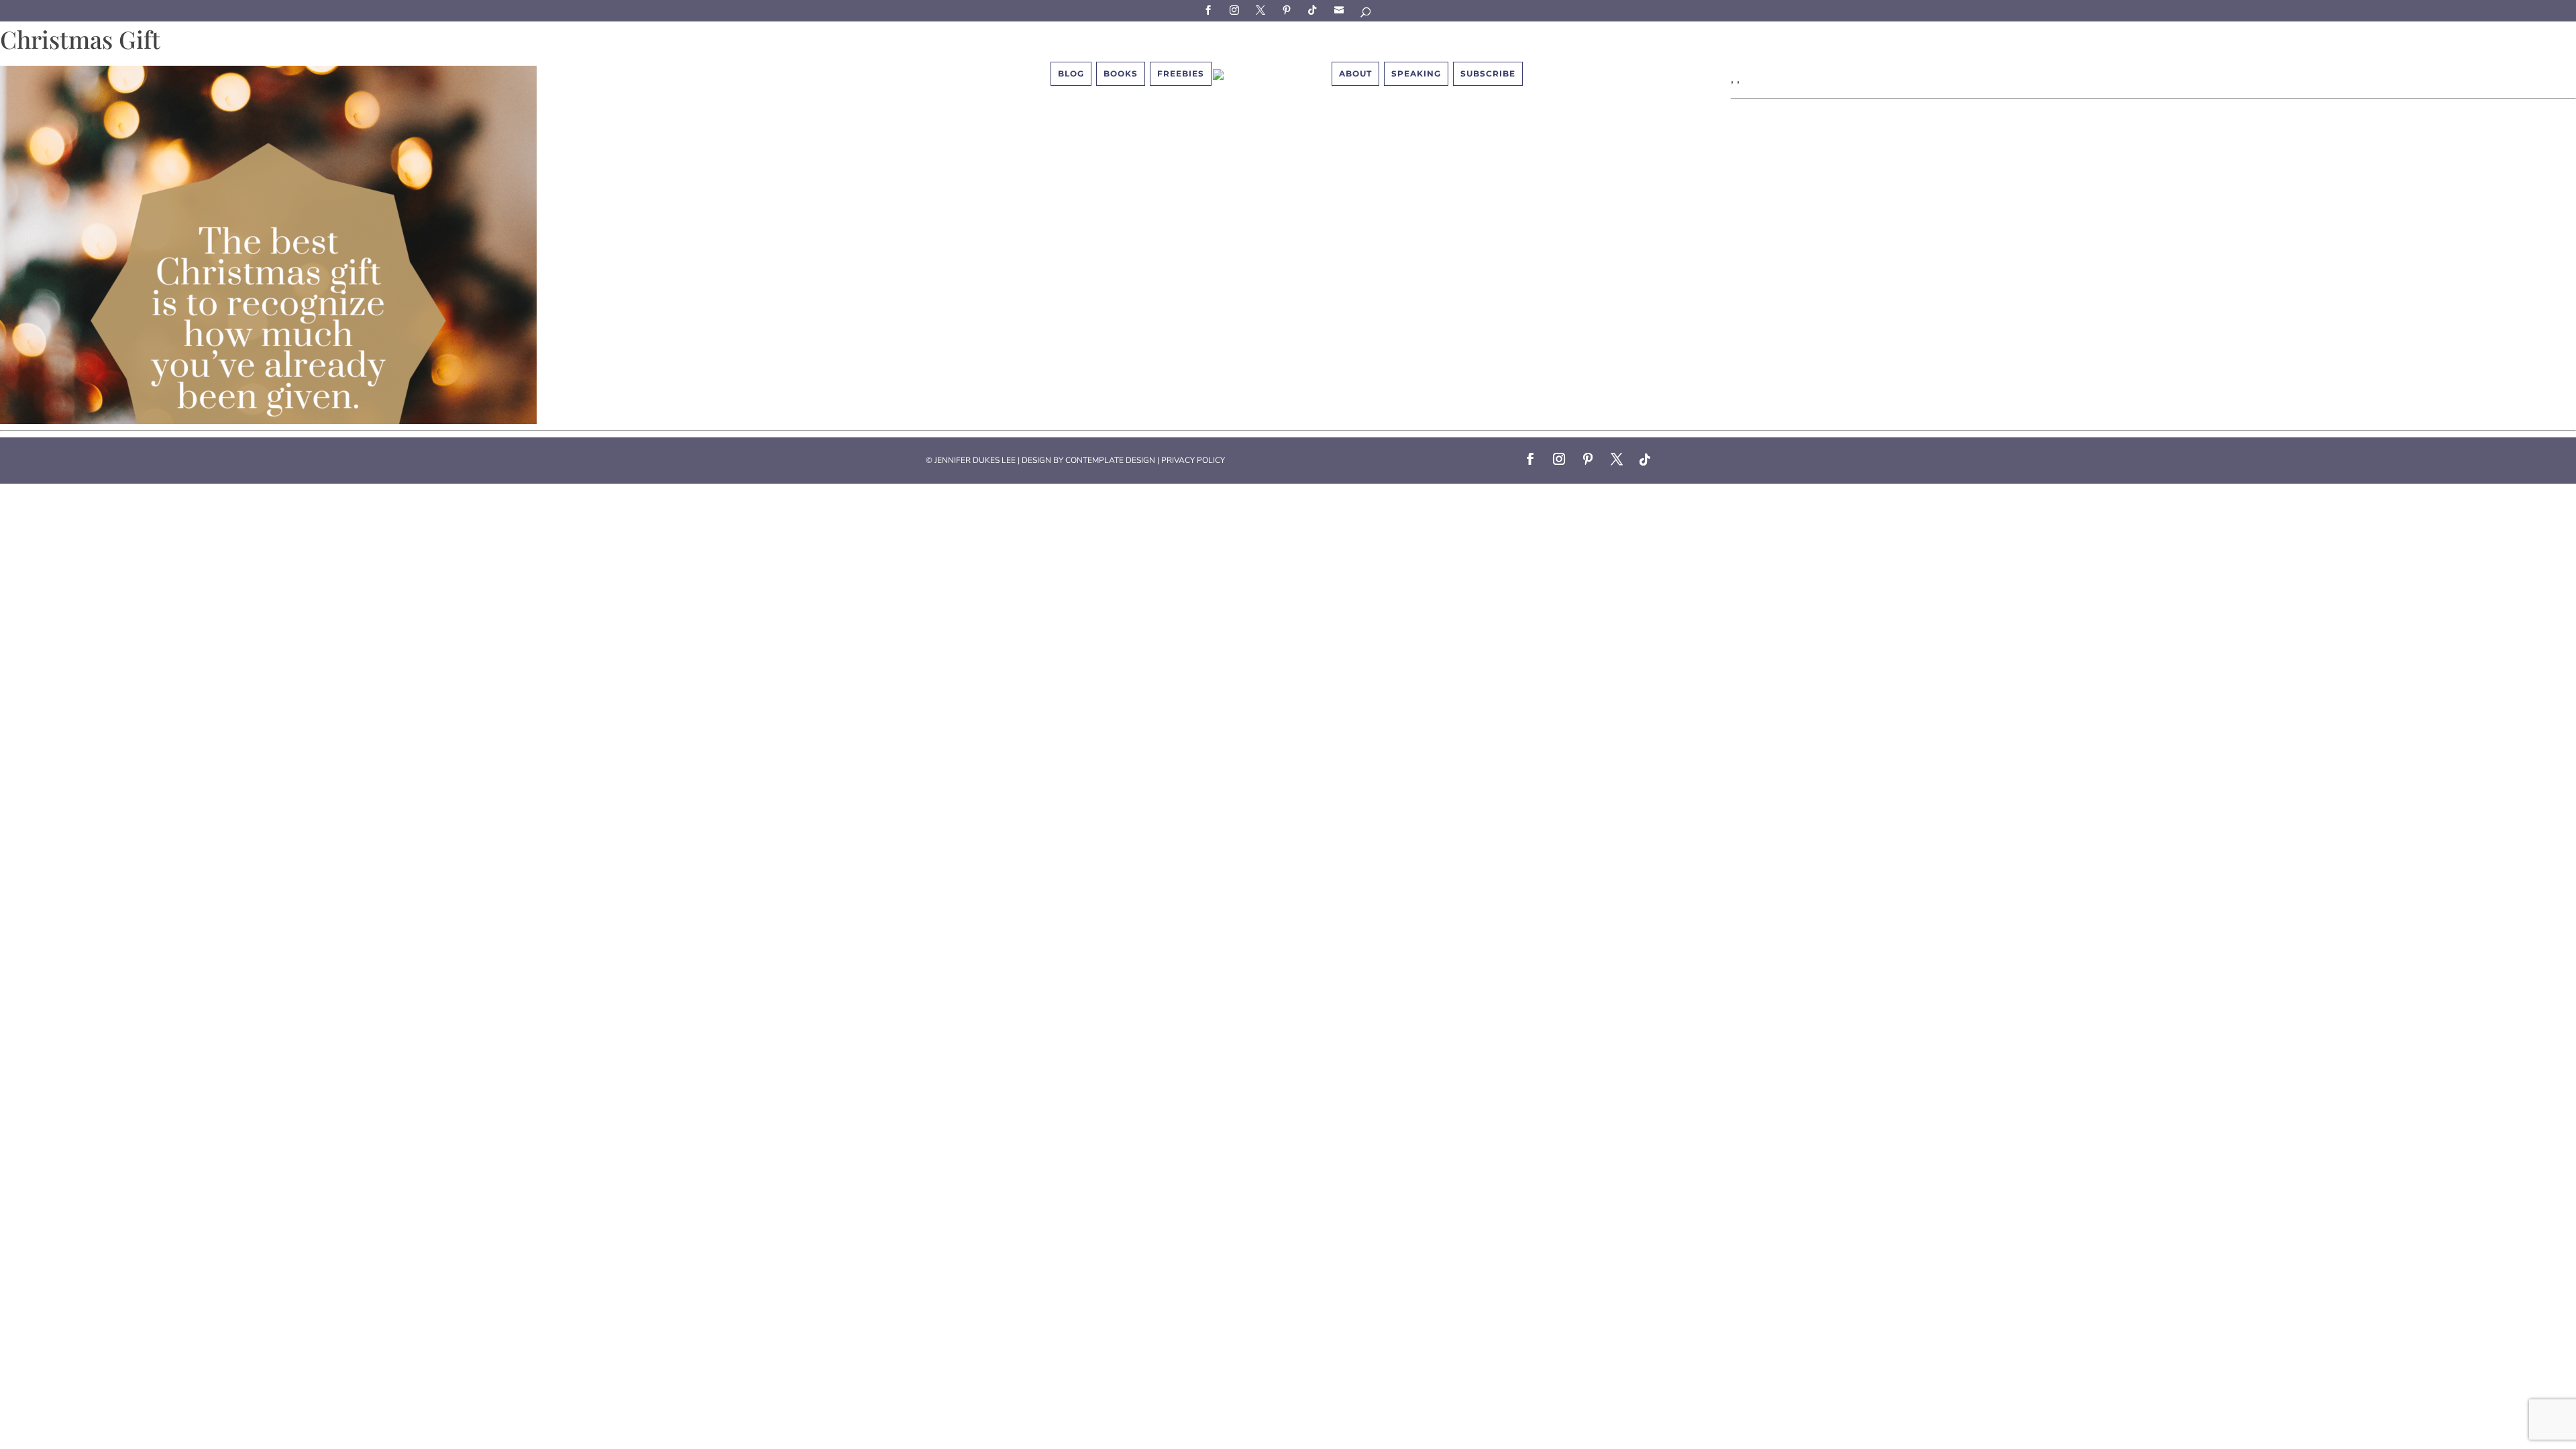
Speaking (1416, 73)
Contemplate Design (1110, 460)
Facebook (1210, 10)
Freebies (1181, 73)
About (1355, 73)
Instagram (1236, 10)
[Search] (1366, 14)
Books (1121, 73)
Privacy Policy (1193, 460)
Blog (1071, 73)
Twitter (1263, 10)
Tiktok (1315, 10)
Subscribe (1341, 10)
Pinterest (1289, 10)
